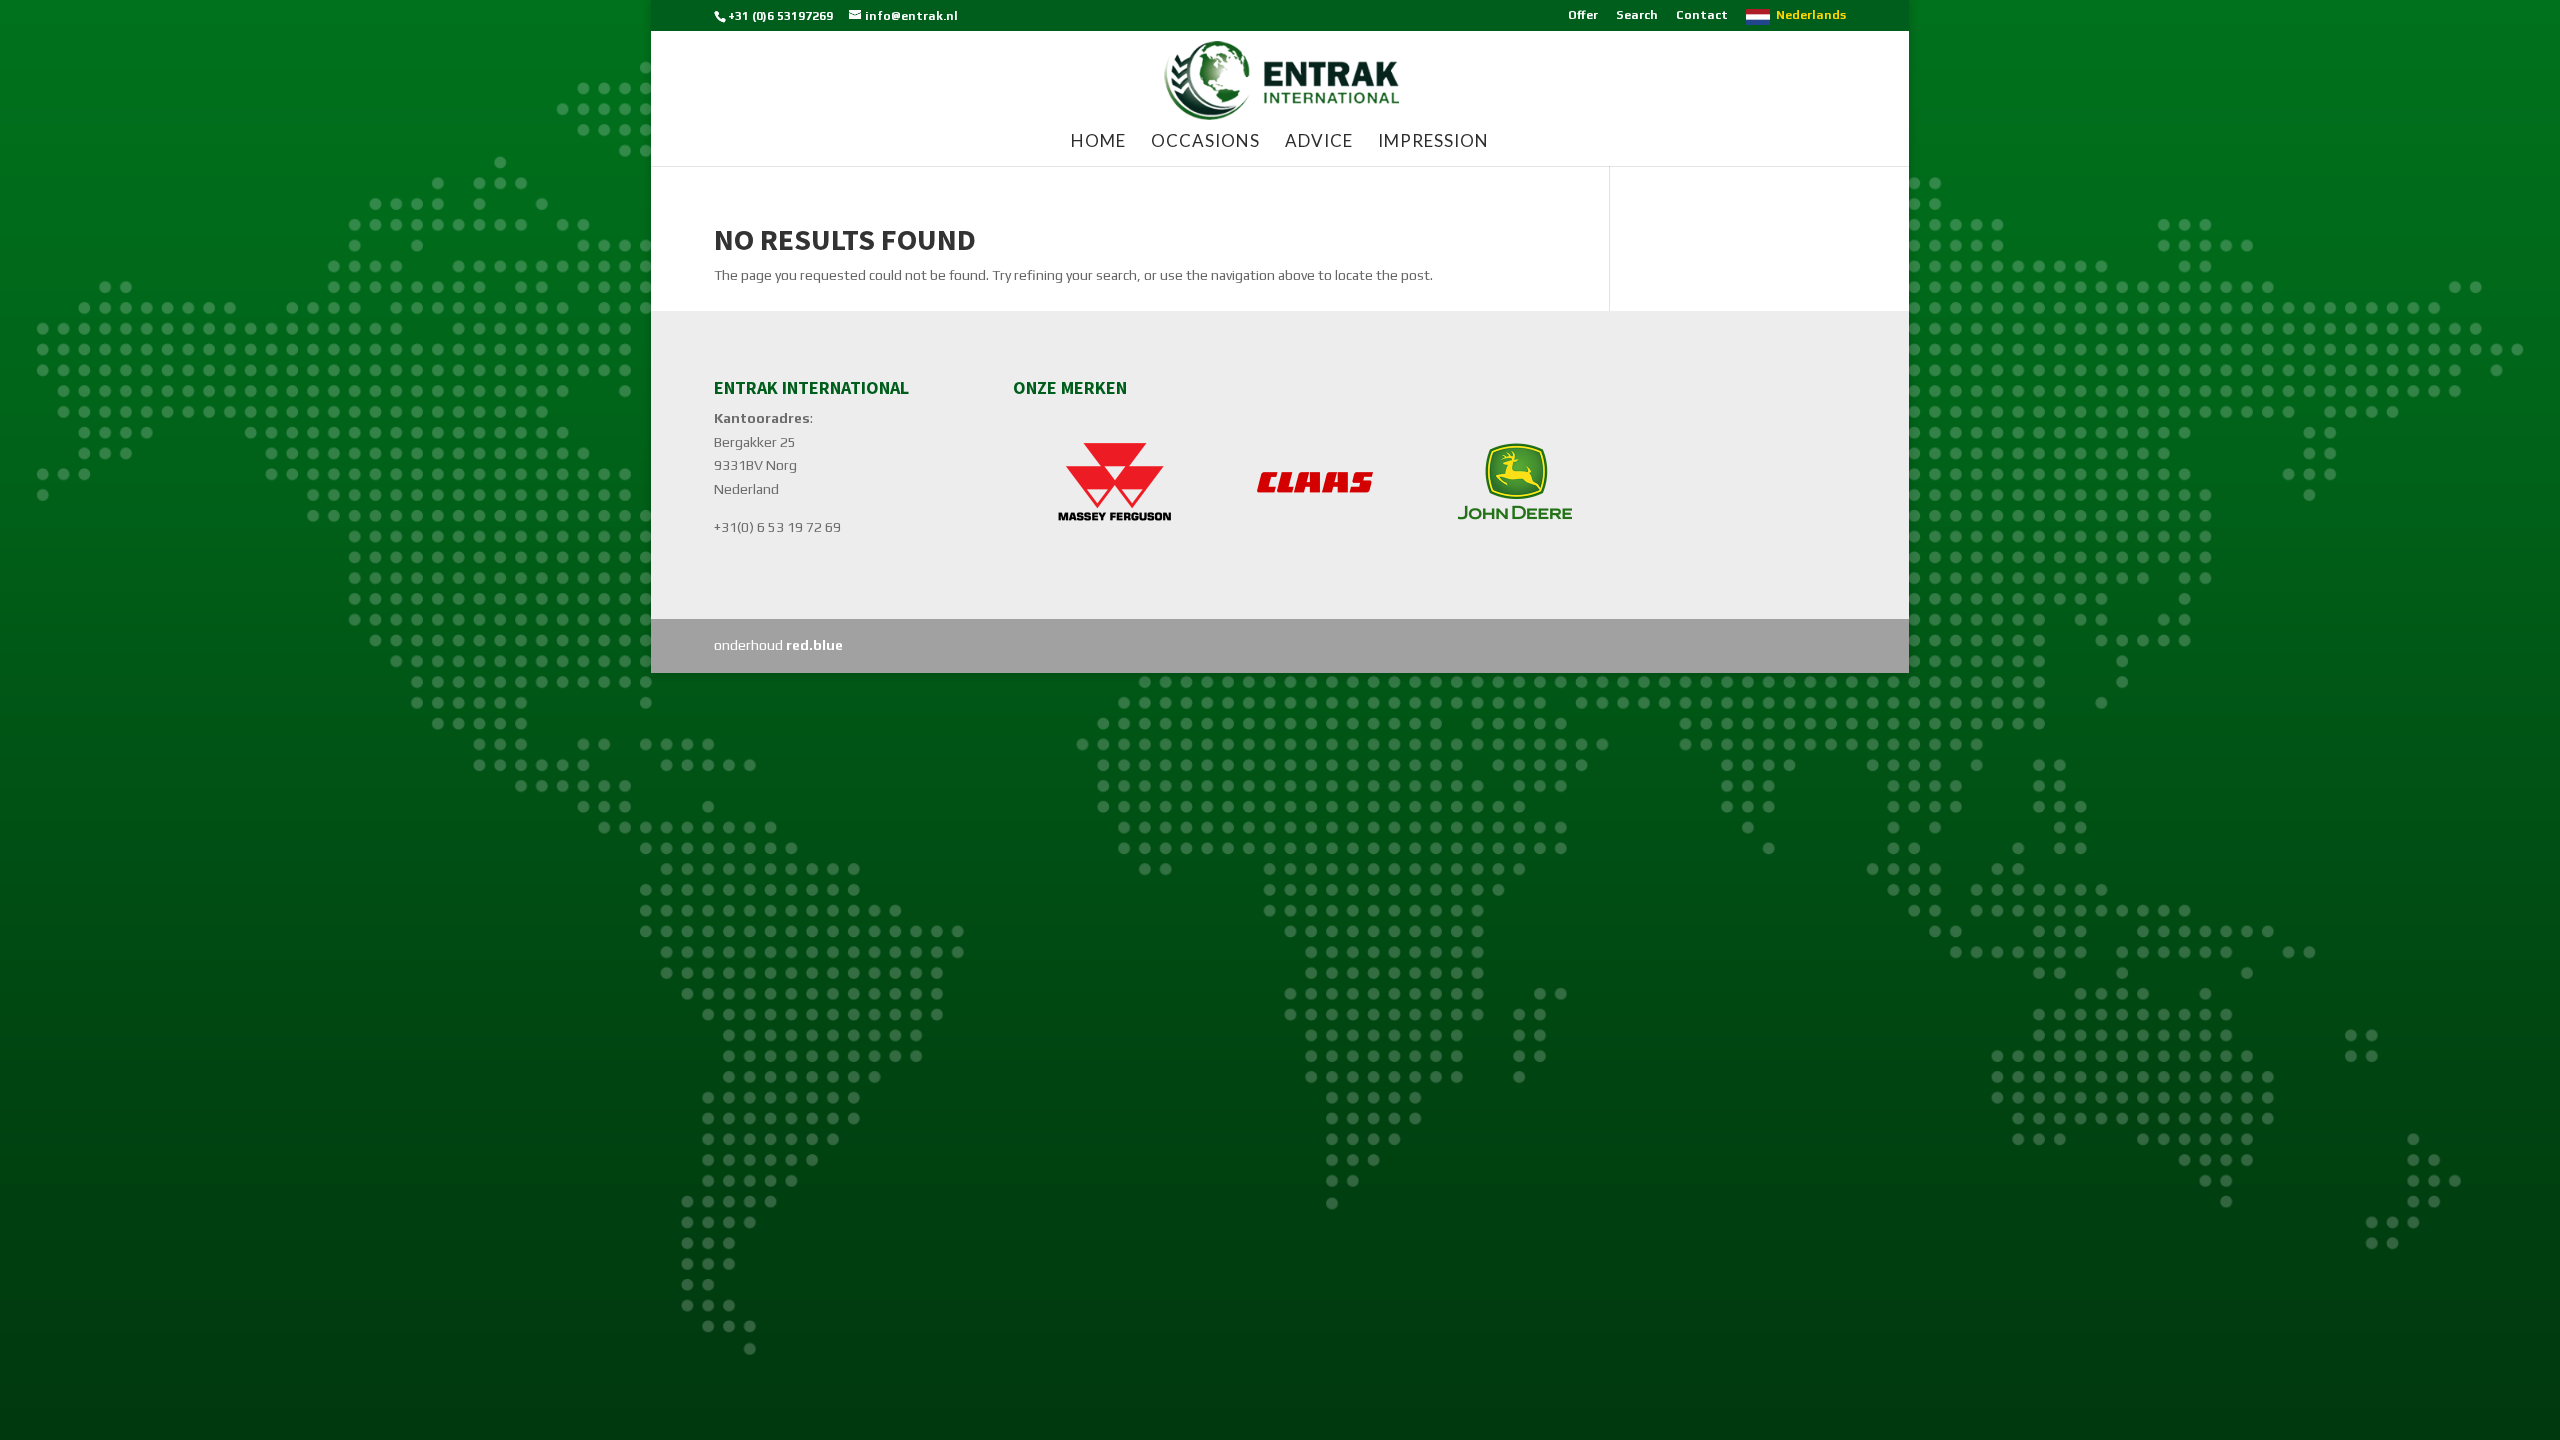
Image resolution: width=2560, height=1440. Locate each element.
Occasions (1205, 142)
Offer (1583, 15)
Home (1098, 142)
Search (1637, 15)
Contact (1702, 15)
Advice (1319, 142)
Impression (1433, 142)
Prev (1039, 482)
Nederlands (1811, 15)
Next (1587, 482)
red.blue (814, 645)
